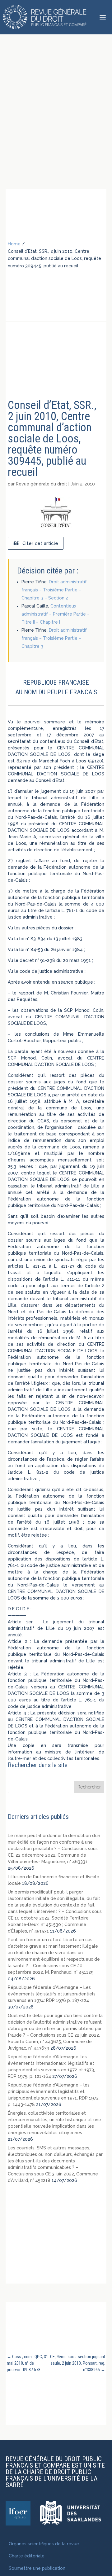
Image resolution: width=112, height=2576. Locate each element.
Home (14, 244)
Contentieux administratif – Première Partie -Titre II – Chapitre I (55, 614)
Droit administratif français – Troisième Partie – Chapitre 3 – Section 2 (54, 590)
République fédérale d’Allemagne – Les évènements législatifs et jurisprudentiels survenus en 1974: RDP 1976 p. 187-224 (52, 1994)
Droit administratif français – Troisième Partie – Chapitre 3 (54, 638)
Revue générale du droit (42, 484)
